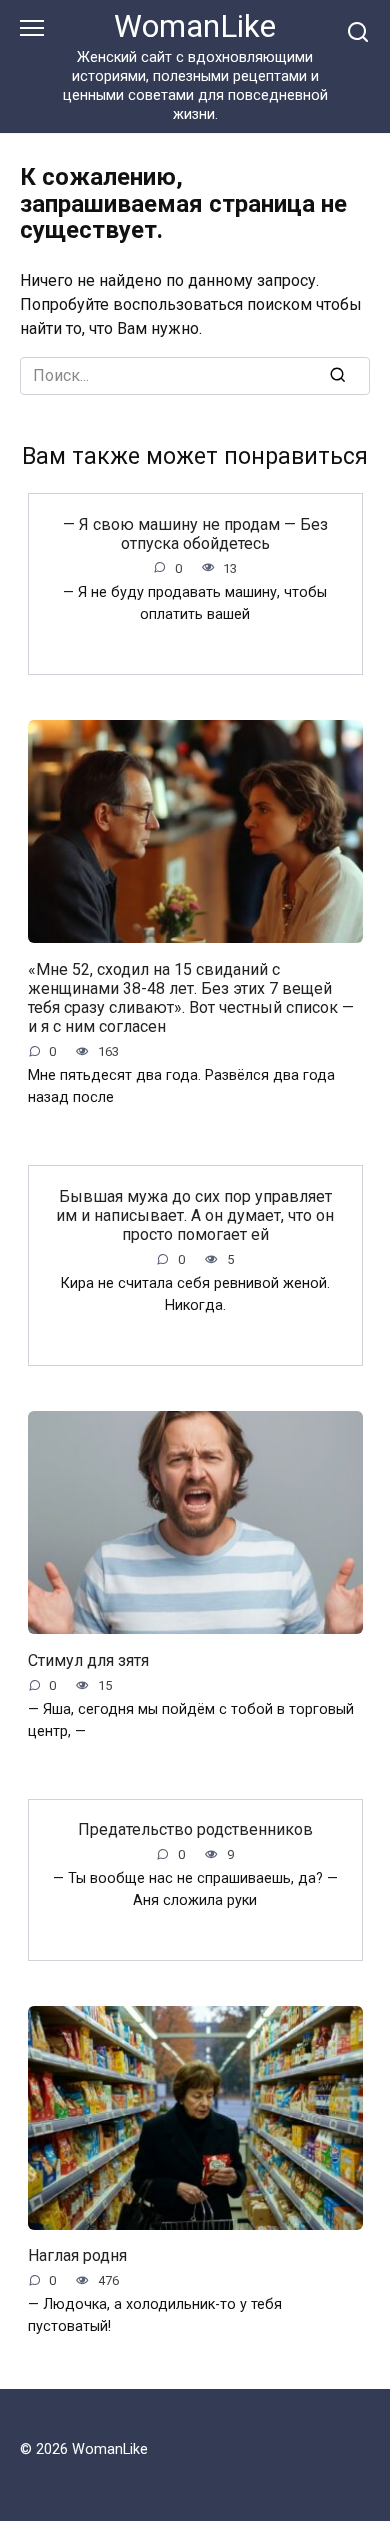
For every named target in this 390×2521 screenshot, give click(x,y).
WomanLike (195, 26)
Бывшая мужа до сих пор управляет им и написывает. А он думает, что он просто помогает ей (195, 1214)
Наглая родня (77, 2255)
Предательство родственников (195, 1829)
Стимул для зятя (88, 1659)
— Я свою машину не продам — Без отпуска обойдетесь (195, 533)
